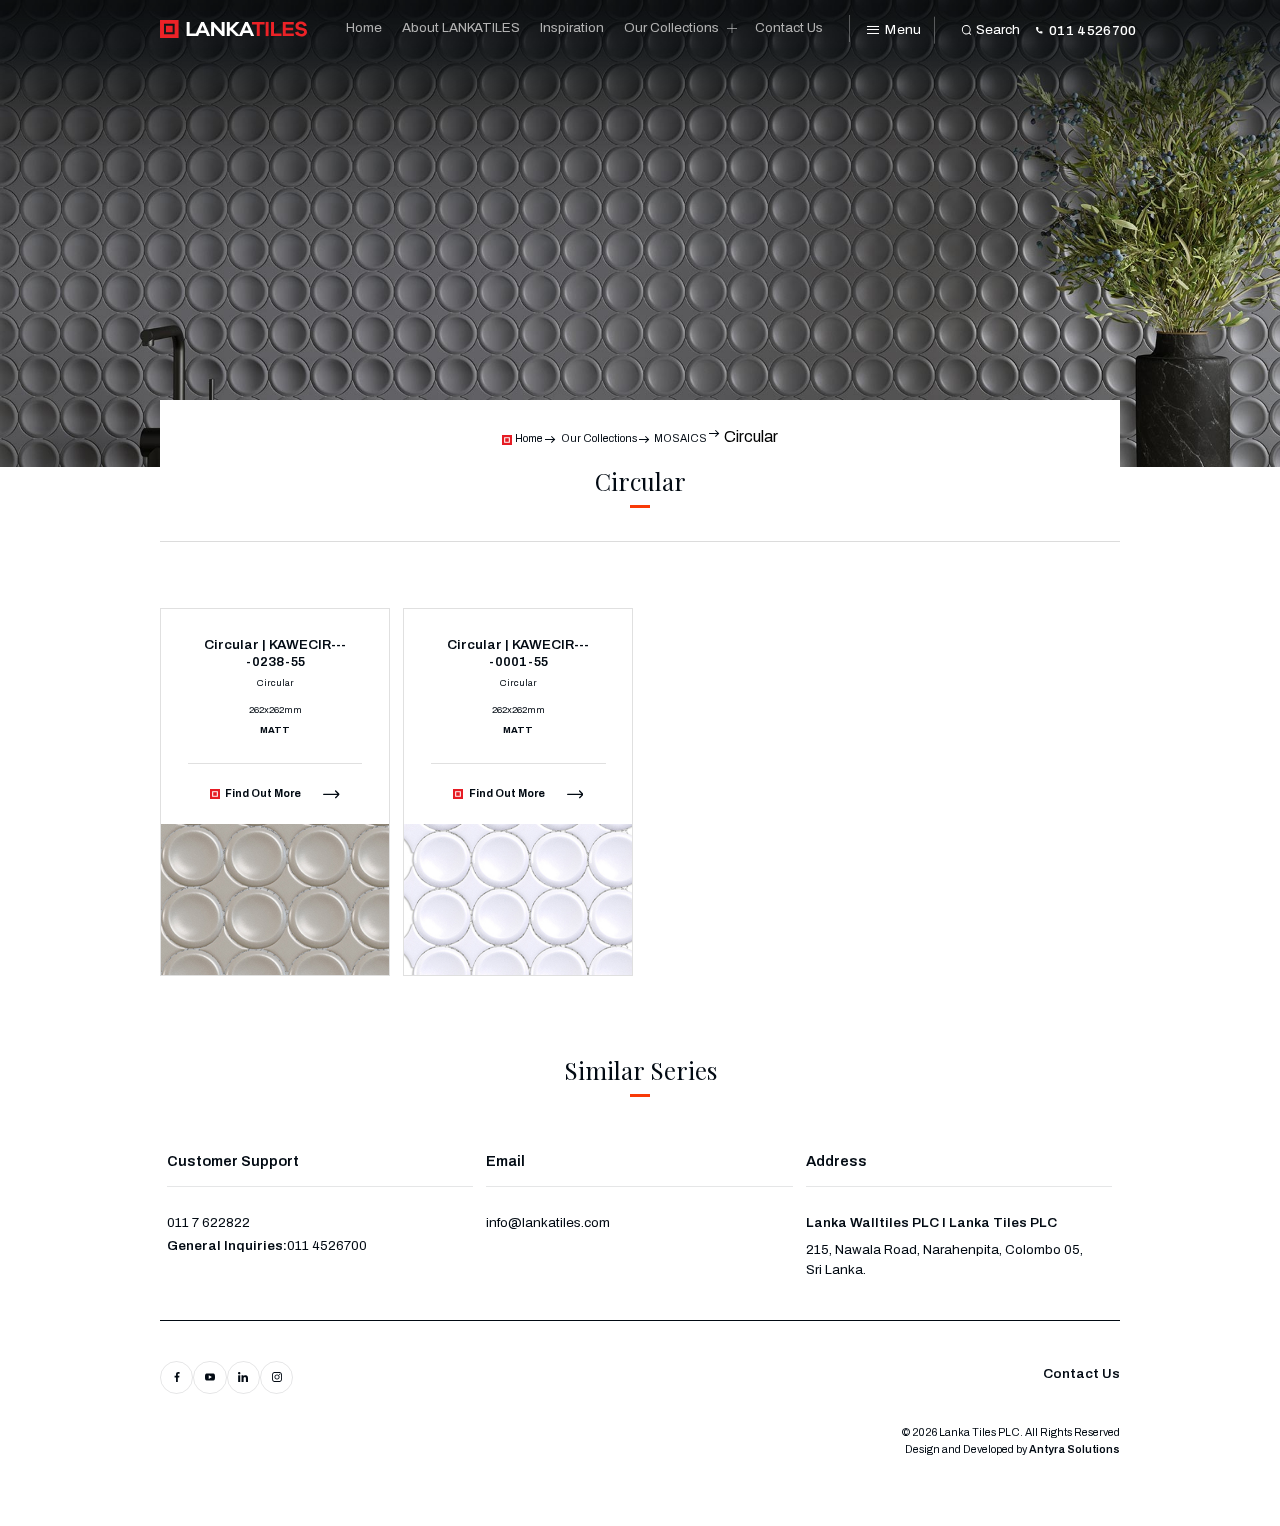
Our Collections (671, 27)
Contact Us (789, 27)
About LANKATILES (461, 27)
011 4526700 (327, 1245)
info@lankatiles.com (548, 1222)
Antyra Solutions (1074, 1449)
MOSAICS (680, 438)
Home (364, 27)
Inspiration (572, 27)
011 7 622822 (208, 1222)
